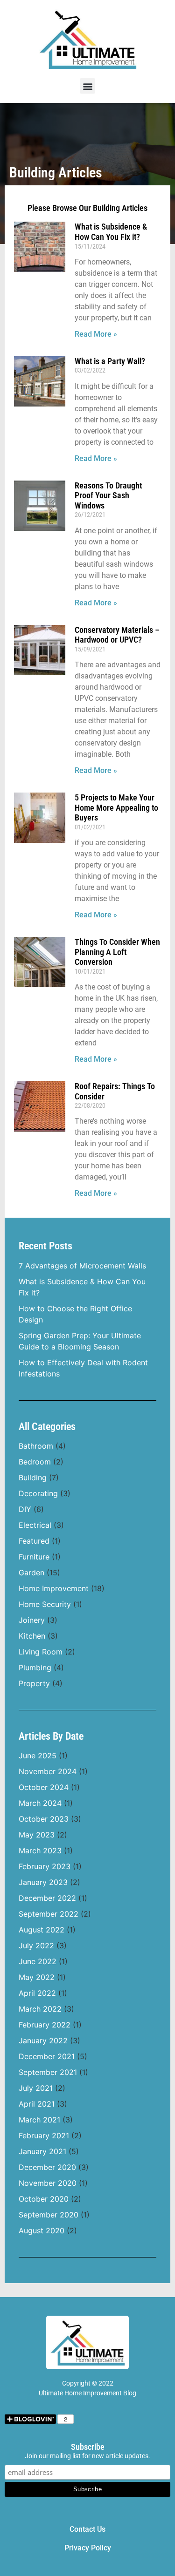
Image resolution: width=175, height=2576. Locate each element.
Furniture (34, 1557)
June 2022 (38, 1961)
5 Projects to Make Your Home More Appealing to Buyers (116, 807)
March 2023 (40, 1851)
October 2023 (44, 1819)
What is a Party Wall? (110, 361)
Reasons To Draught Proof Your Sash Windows (108, 495)
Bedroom (35, 1462)
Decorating (38, 1493)
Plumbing (35, 1668)
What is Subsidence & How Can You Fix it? (111, 232)
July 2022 (36, 1946)
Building (33, 1478)
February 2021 (44, 2135)
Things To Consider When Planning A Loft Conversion (117, 952)
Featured (34, 1541)
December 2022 (47, 1898)
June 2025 (38, 1756)
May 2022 (37, 1977)
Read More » (96, 334)
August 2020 (42, 2230)
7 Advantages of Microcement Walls (82, 1266)
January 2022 (43, 2040)
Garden (31, 1573)
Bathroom (36, 1446)
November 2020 (48, 2183)
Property (34, 1683)
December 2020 (47, 2167)
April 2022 (37, 1993)
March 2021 (39, 2120)
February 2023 (45, 1866)
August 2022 (42, 1930)
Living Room (41, 1652)
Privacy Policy (88, 2548)
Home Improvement (54, 1588)
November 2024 (48, 1771)
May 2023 (37, 1835)
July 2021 (36, 2088)
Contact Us (87, 2529)
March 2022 (40, 2009)
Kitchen (32, 1636)
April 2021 (37, 2104)
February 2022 (45, 2025)
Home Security (45, 1604)
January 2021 (42, 2151)
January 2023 (43, 1882)
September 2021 (48, 2072)
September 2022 (49, 1914)
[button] (87, 86)
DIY (25, 1509)
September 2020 (49, 2215)
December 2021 (47, 2056)
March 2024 (40, 1803)
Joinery (32, 1620)
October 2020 (44, 2199)
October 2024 (44, 1787)
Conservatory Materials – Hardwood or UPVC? (117, 635)
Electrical (35, 1525)
